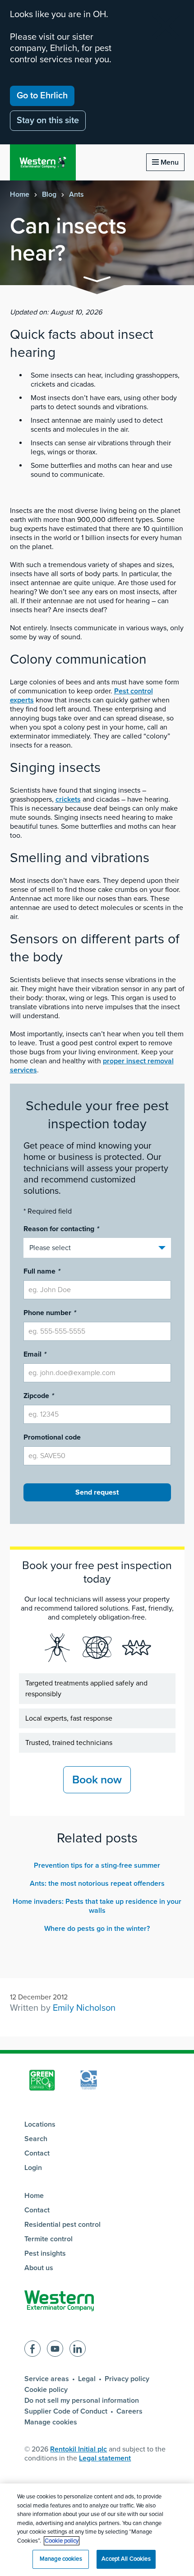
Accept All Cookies (126, 2559)
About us (39, 2268)
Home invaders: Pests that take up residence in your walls (97, 1906)
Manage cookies (51, 2422)
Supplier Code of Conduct (66, 2411)
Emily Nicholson (84, 2008)
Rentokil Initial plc (79, 2449)
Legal (87, 2379)
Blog (49, 194)
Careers (129, 2411)
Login (33, 2168)
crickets (68, 799)
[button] (97, 281)
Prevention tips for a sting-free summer (97, 1865)
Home (20, 194)
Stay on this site (48, 120)
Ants (76, 194)
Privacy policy (127, 2379)
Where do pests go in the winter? (97, 1929)
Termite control (48, 2239)
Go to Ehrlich (42, 96)
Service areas (47, 2379)
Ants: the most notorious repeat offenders (97, 1884)
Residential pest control (62, 2225)
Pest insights (45, 2253)
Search (36, 2139)
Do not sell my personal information (82, 2401)
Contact (37, 2153)
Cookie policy (46, 2390)
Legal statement (105, 2458)
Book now (97, 1780)
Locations (40, 2124)
